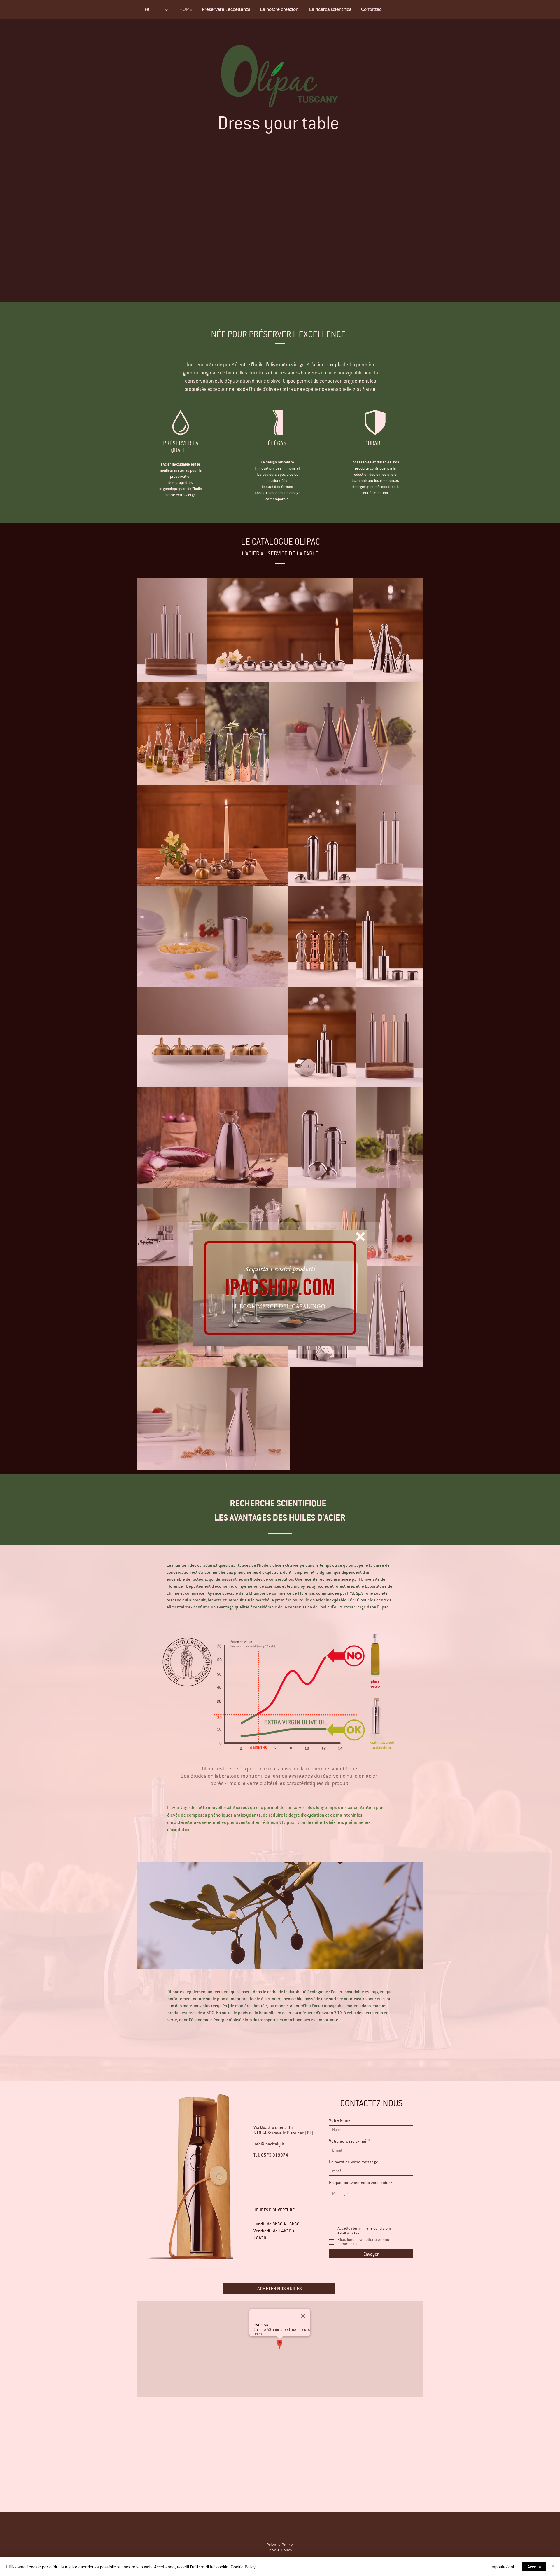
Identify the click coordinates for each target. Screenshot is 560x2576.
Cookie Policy (243, 2567)
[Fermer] (553, 2567)
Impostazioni (502, 2567)
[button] (360, 1237)
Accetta (534, 2567)
